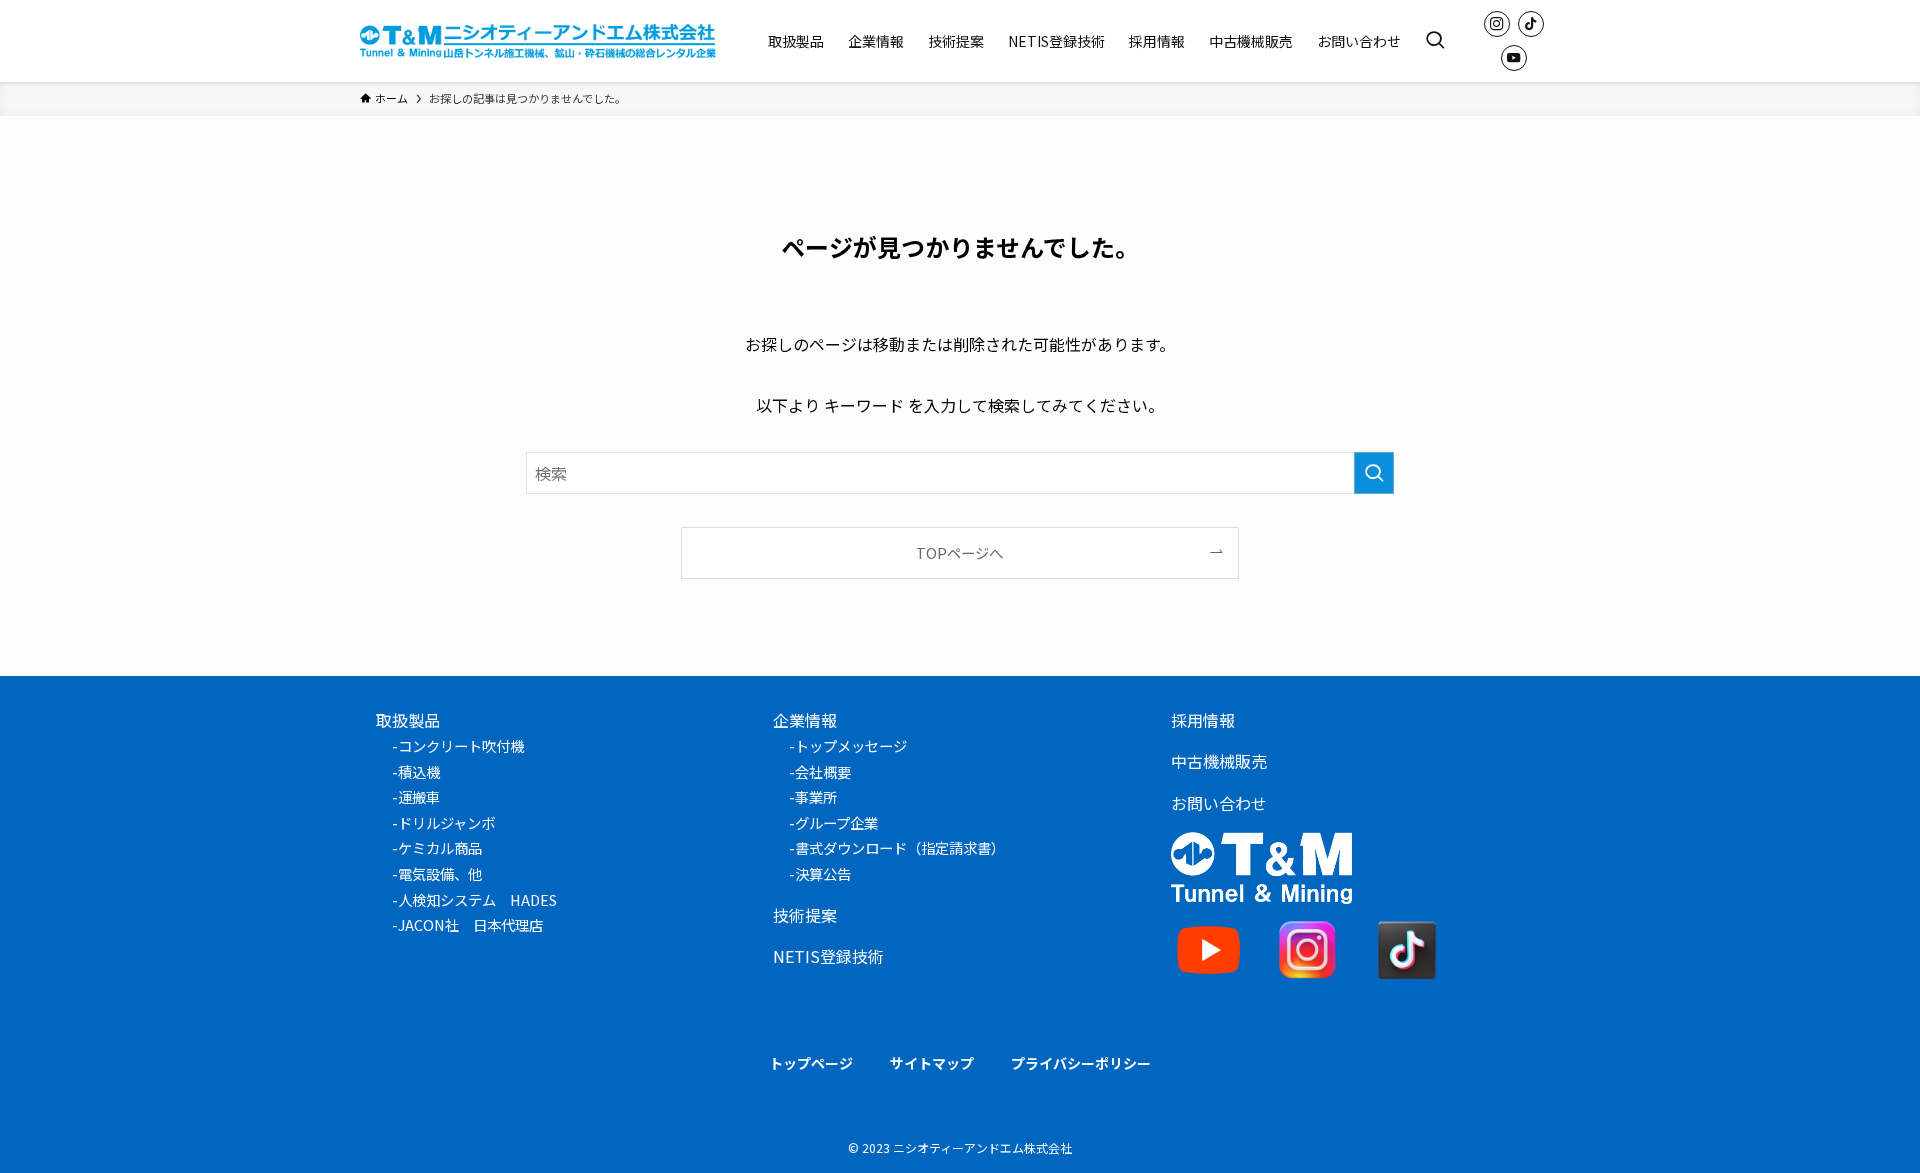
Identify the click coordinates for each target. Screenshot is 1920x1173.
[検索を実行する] (1374, 473)
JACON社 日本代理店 (470, 924)
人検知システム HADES (477, 899)
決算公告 (823, 873)
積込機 (419, 771)
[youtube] (1514, 58)
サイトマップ (932, 1063)
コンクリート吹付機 (461, 745)
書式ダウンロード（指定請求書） (900, 847)
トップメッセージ (851, 745)
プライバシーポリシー (1081, 1063)
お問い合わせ (1219, 803)
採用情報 (1203, 720)
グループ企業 (836, 822)
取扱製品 (408, 720)
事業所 (816, 796)
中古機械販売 (1219, 761)
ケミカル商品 (440, 847)
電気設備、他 (440, 873)
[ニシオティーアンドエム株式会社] (538, 41)
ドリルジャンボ (446, 822)
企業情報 (805, 720)
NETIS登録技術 (828, 956)
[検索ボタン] (1435, 41)
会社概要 (823, 771)
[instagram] (1497, 24)
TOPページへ (959, 552)
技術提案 (805, 915)
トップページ (811, 1063)
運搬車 (419, 796)
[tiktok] (1531, 24)
